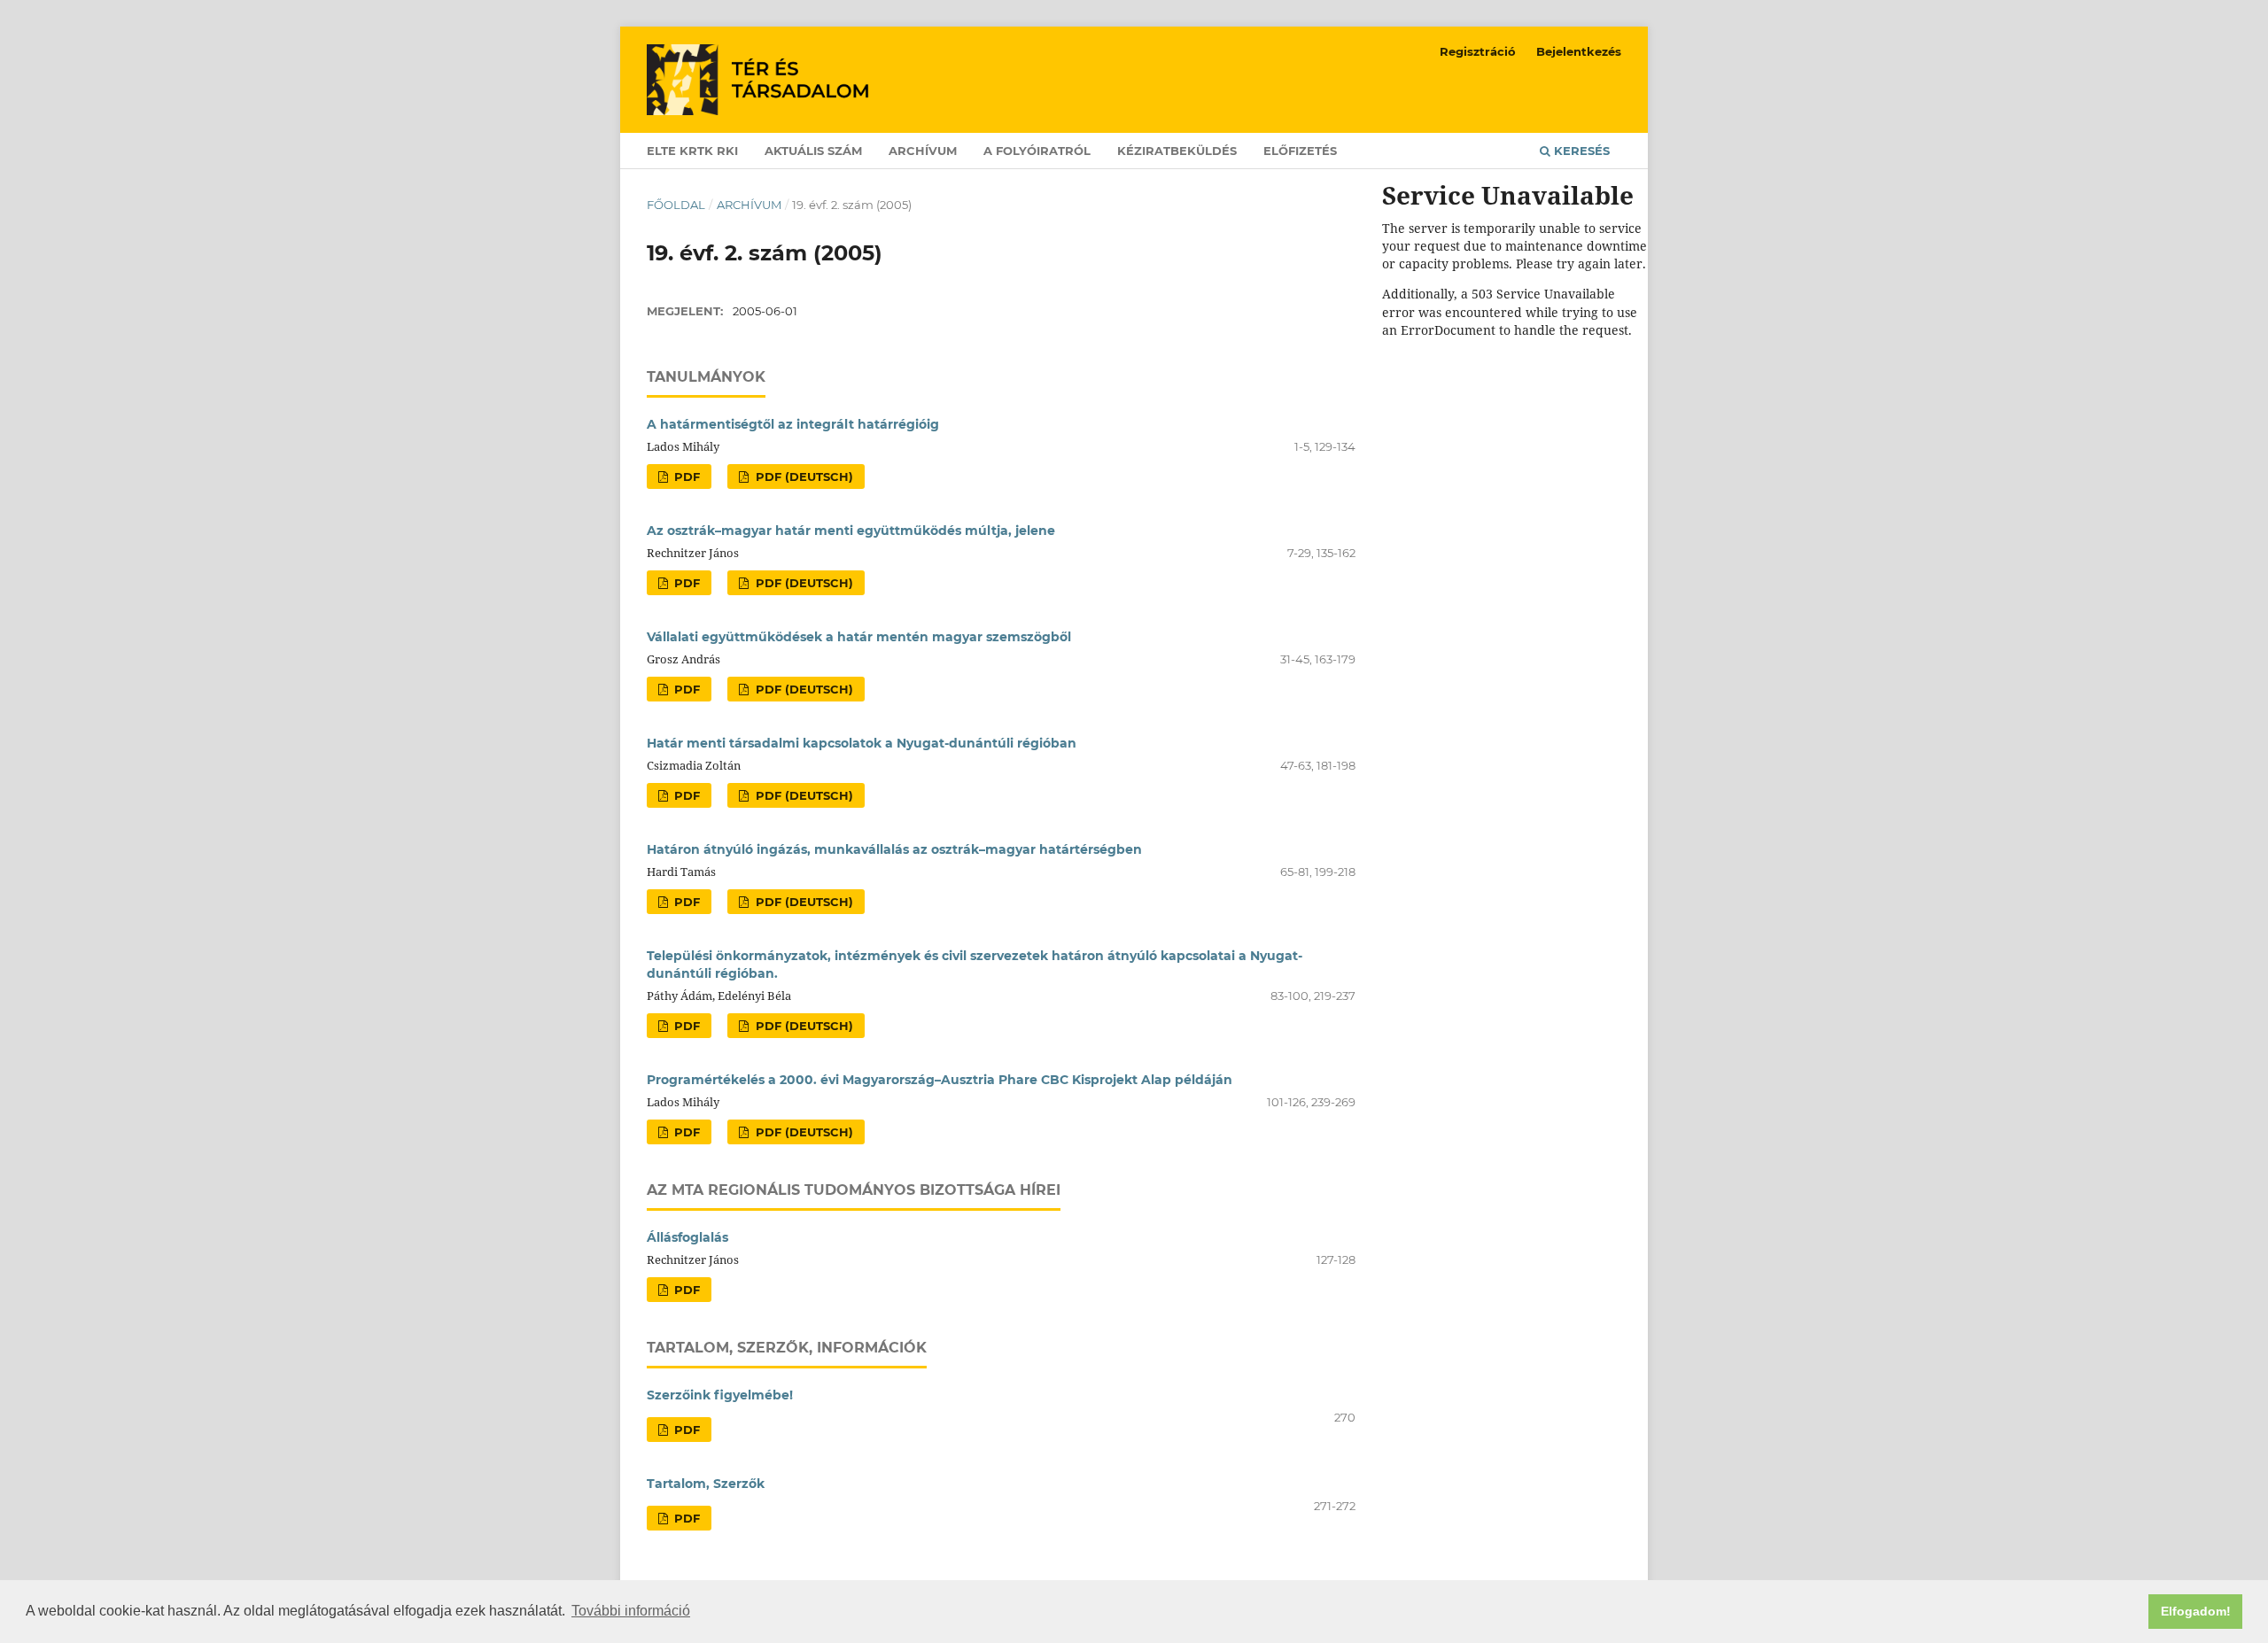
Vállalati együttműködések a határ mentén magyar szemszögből (859, 637)
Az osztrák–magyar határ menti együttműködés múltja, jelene (851, 531)
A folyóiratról (1037, 151)
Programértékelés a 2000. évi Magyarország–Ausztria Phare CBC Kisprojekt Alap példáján (940, 1080)
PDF (685, 477)
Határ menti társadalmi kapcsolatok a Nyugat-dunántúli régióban (862, 743)
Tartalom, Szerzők (706, 1484)
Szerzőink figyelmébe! (720, 1395)
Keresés (1580, 151)
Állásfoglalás (687, 1237)
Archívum (923, 151)
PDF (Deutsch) (803, 477)
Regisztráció (1478, 51)
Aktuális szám (813, 151)
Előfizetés (1300, 151)
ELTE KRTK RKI (692, 151)
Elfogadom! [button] (2196, 1611)
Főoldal (676, 205)
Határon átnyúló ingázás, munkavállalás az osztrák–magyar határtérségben (894, 849)
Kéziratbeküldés (1177, 151)
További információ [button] (631, 1611)
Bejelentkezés (1579, 51)
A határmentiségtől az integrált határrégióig (793, 424)
